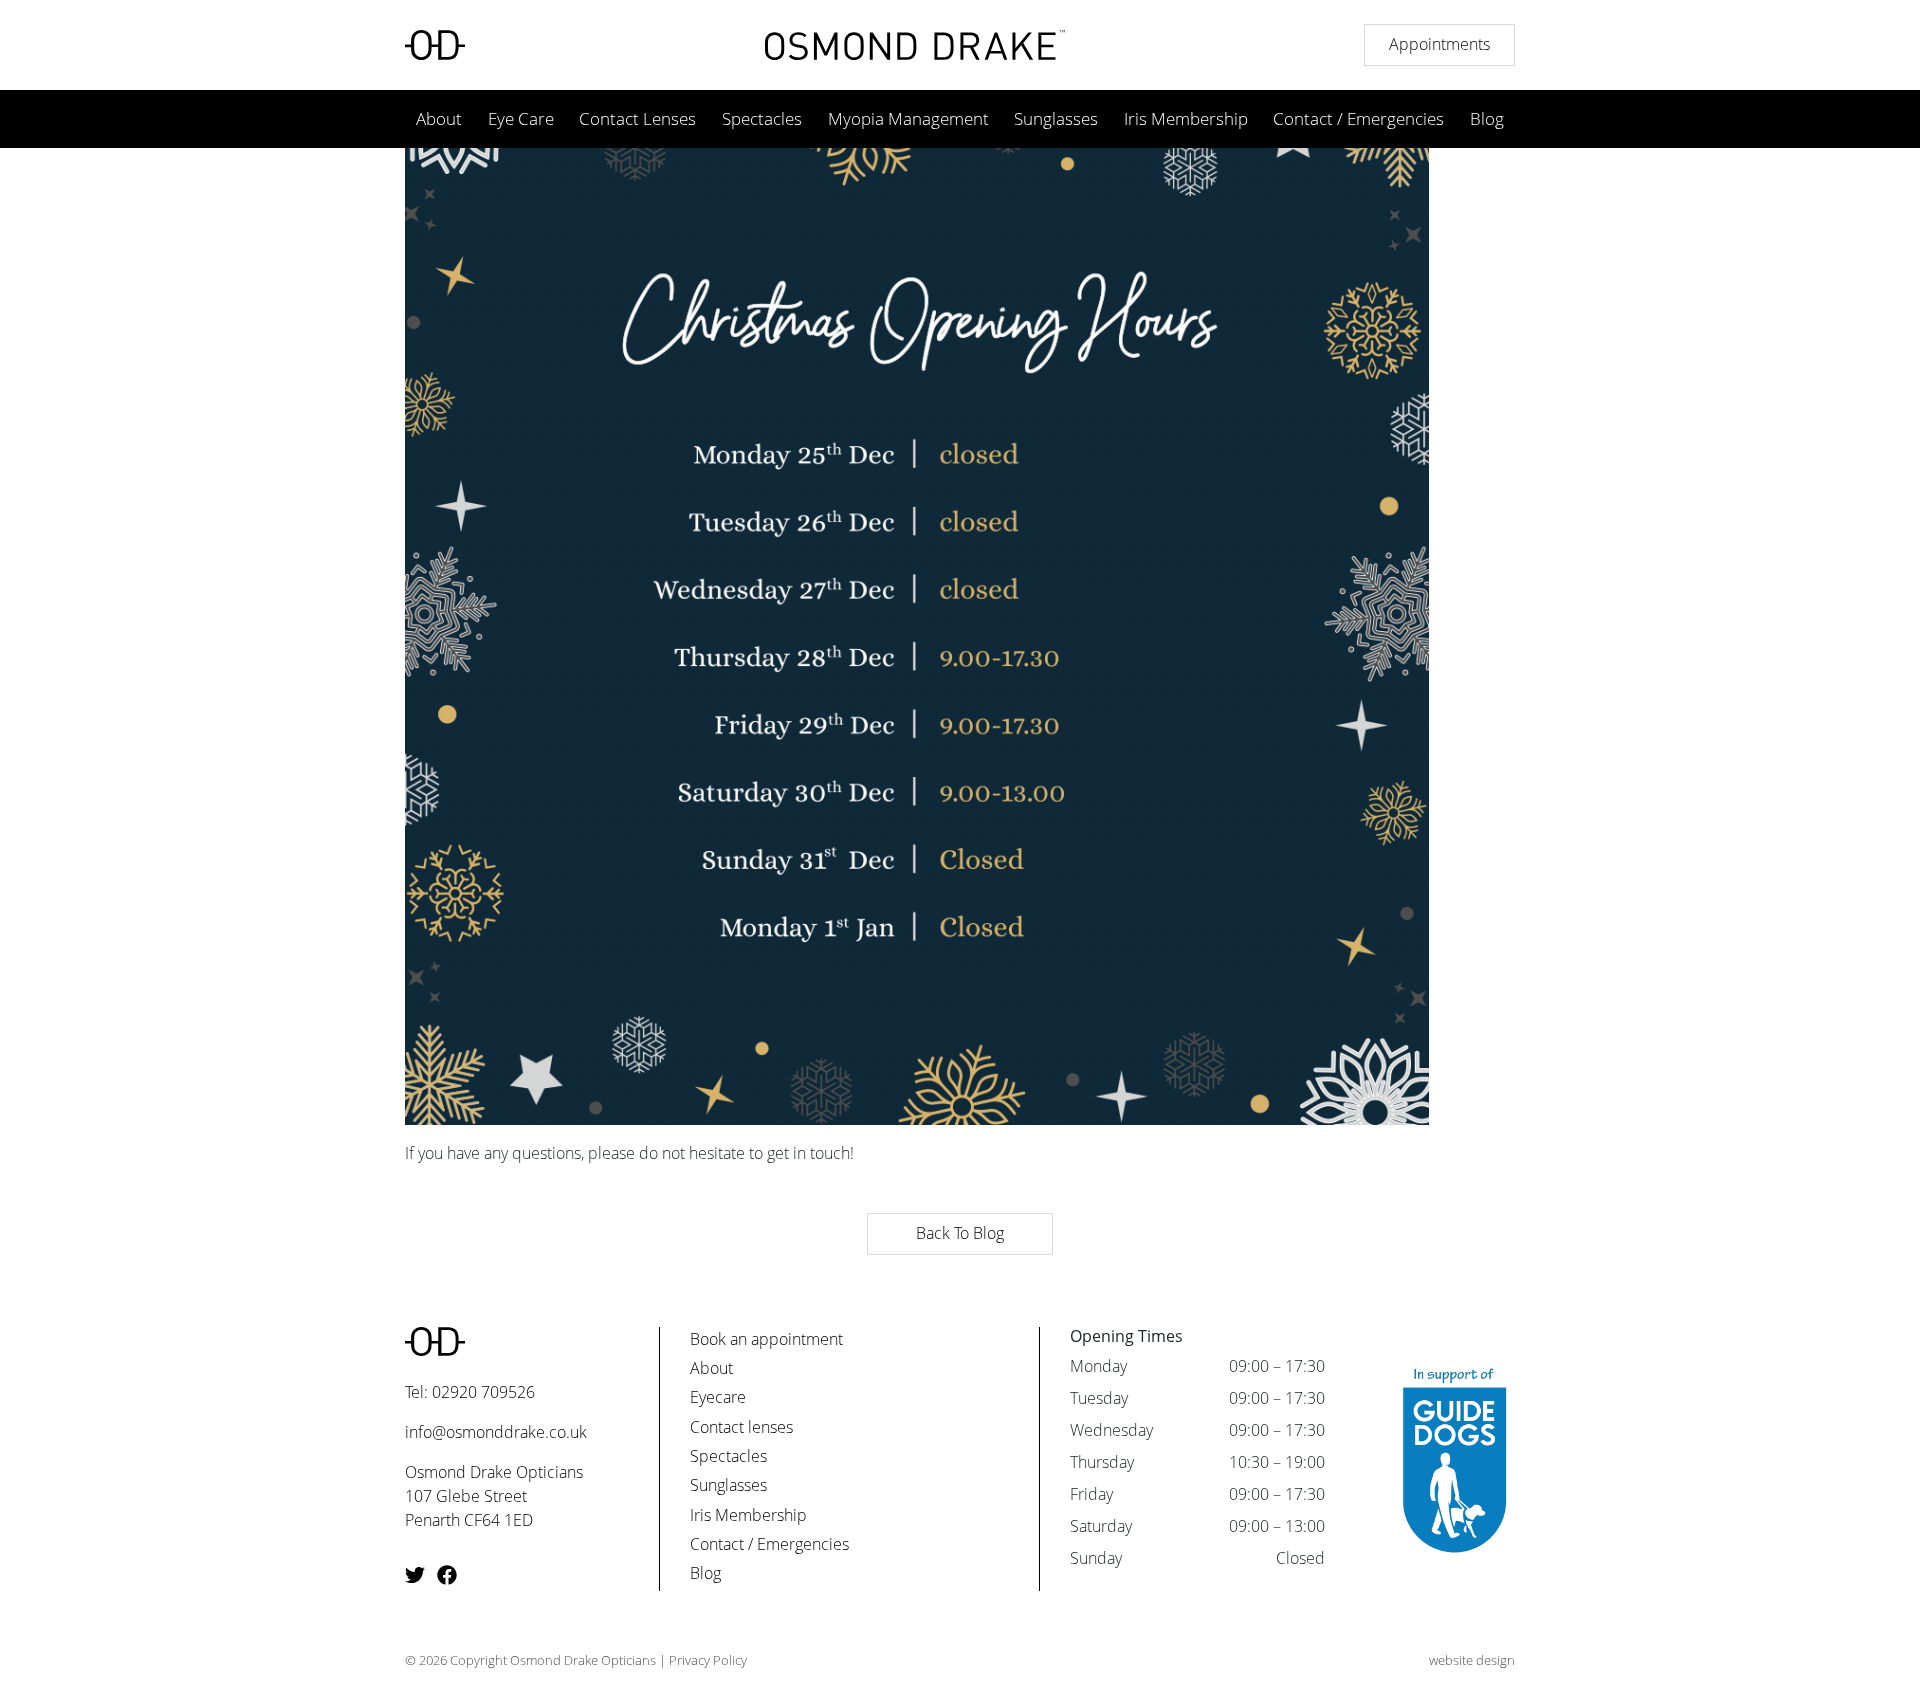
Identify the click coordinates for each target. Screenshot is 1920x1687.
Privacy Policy (708, 1660)
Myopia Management (908, 118)
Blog (1487, 118)
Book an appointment (766, 1339)
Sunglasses (1056, 118)
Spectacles (762, 118)
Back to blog (960, 1233)
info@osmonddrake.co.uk (496, 1432)
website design (1472, 1660)
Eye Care (521, 118)
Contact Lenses (637, 118)
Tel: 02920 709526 (470, 1392)
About (439, 118)
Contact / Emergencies (1358, 118)
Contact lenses (741, 1427)
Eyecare (718, 1397)
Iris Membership (1186, 118)
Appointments (1439, 44)
